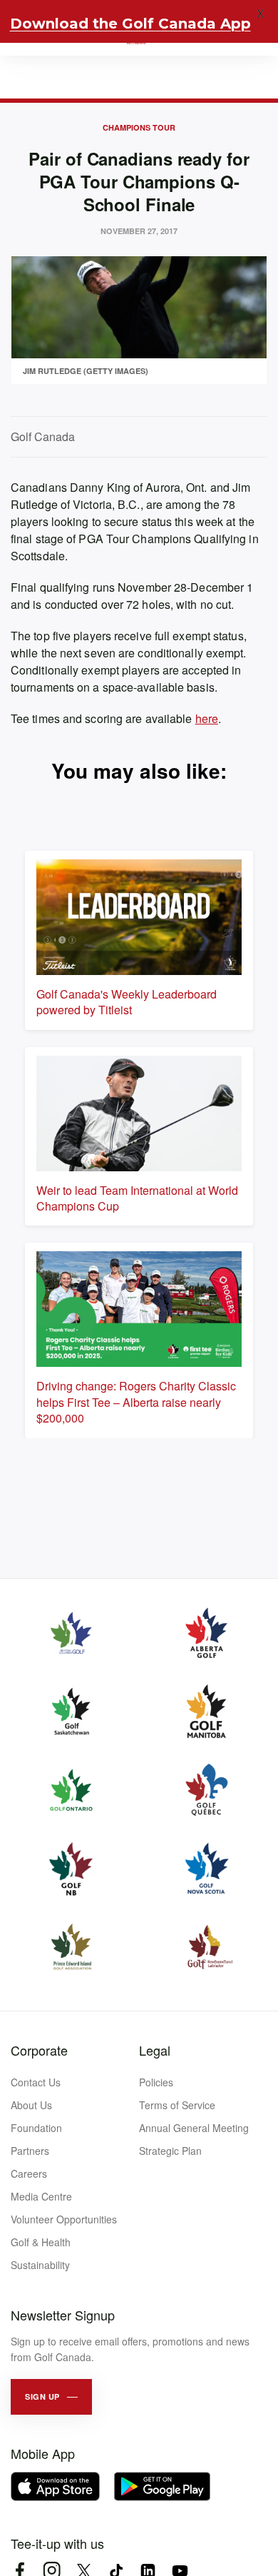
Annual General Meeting (194, 2128)
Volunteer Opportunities (64, 2219)
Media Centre (41, 2196)
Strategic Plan (170, 2151)
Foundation (36, 2128)
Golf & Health (41, 2242)
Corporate (39, 2050)
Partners (30, 2151)
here (207, 718)
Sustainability (40, 2265)
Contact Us (36, 2082)
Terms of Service (177, 2105)
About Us (31, 2105)
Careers (29, 2173)
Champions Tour (139, 127)
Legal (155, 2050)
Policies (156, 2082)
